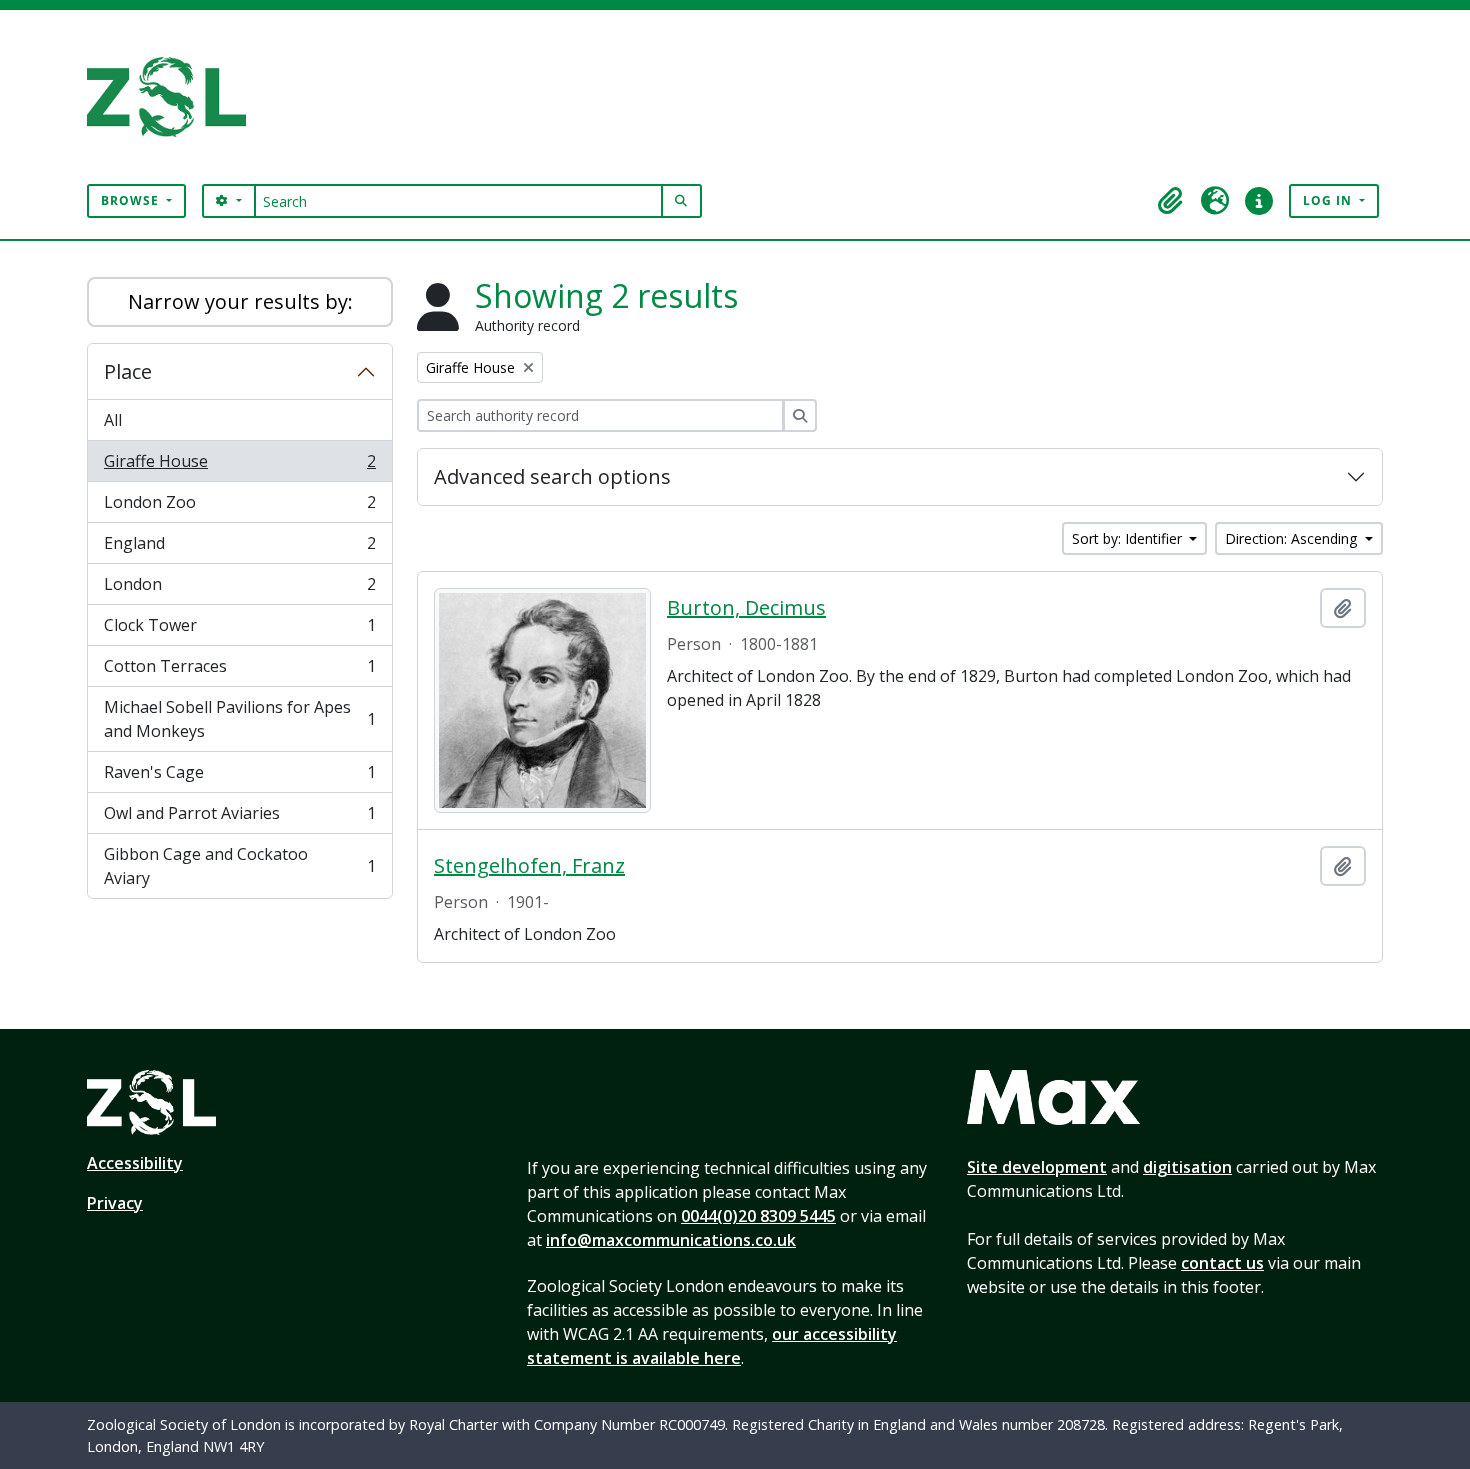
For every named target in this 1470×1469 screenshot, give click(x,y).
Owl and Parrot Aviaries (239, 818)
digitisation (1187, 1167)
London (239, 589)
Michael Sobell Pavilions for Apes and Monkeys (239, 719)
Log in (1329, 200)
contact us (1222, 1263)
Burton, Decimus (746, 608)
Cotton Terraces (239, 671)
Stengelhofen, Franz (529, 866)
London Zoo (239, 507)
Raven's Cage (239, 777)
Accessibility (135, 1163)
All (113, 420)
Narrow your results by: (240, 301)
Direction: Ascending (1293, 538)
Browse (132, 200)
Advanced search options (552, 476)
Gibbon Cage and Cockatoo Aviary (239, 866)
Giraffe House (239, 466)
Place (128, 371)
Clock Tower (239, 630)
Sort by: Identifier (1129, 538)
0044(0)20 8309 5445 (758, 1216)
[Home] (174, 97)
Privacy (115, 1203)
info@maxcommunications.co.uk (671, 1240)
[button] (1171, 201)
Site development (1037, 1167)
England (239, 548)
